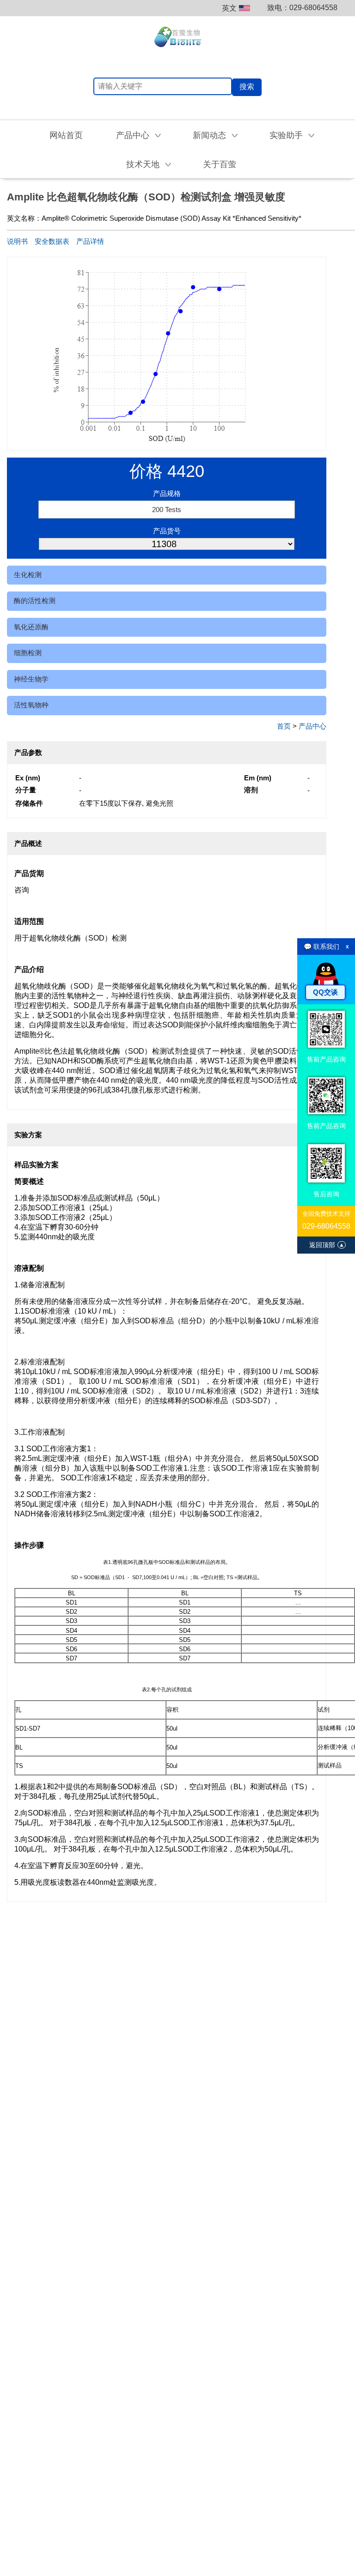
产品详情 (90, 241)
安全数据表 (52, 241)
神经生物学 (31, 679)
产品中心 (312, 726)
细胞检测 (28, 653)
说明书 (17, 241)
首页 (284, 726)
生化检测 (28, 575)
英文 (229, 8)
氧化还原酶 (31, 627)
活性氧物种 (31, 705)
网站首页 (66, 135)
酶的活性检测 (35, 600)
